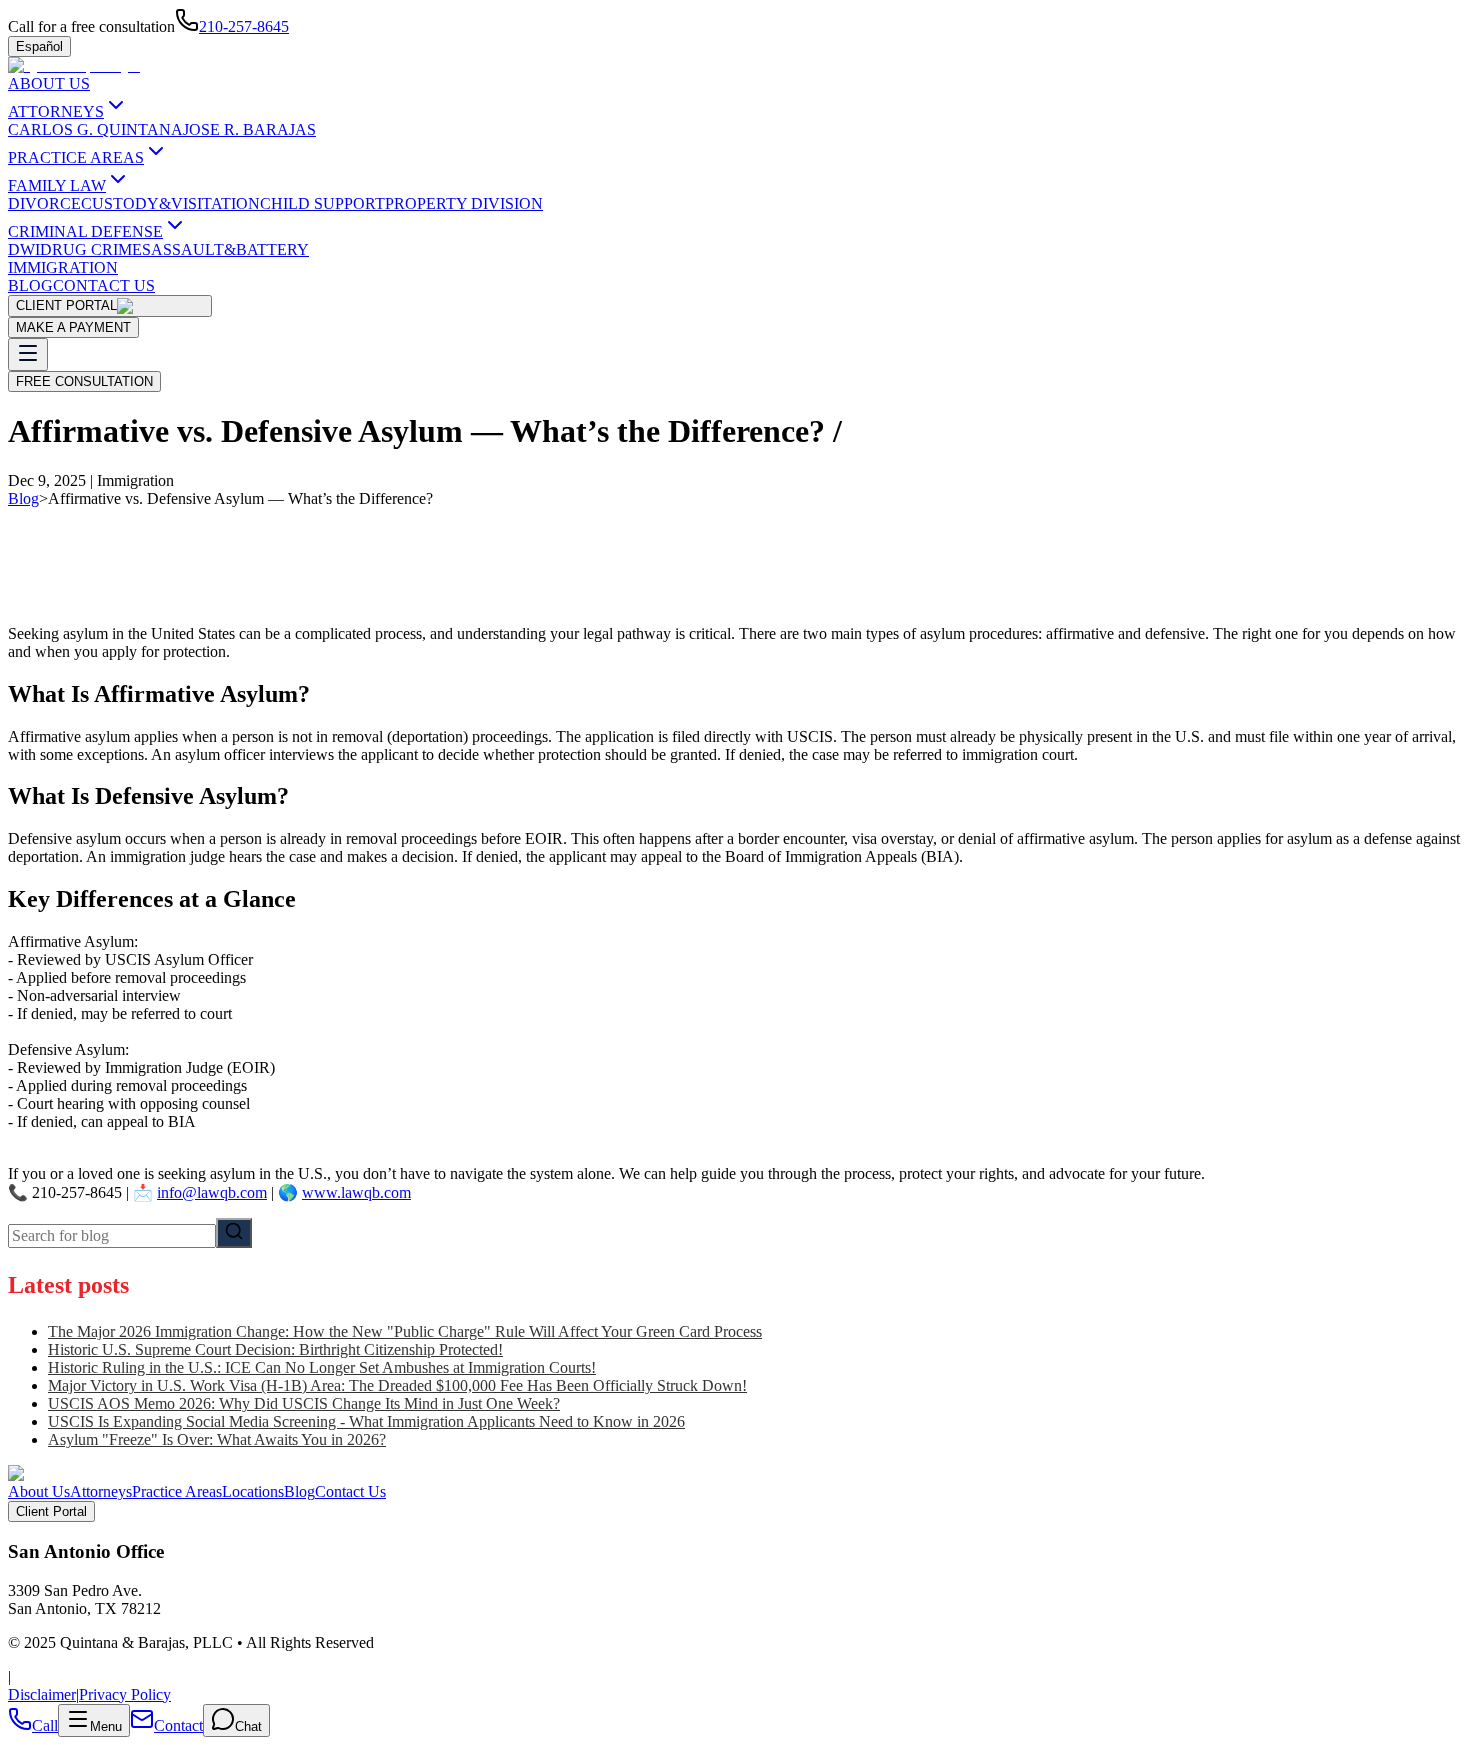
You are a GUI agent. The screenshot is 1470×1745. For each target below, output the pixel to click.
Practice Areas (177, 1491)
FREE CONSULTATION (84, 381)
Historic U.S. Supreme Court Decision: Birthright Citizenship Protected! (275, 1349)
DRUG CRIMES (95, 249)
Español (39, 46)
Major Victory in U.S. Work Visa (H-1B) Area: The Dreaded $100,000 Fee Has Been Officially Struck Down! (397, 1385)
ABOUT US (49, 83)
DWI (24, 249)
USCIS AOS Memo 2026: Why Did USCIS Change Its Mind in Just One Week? (304, 1403)
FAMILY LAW (57, 185)
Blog (23, 498)
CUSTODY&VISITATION (170, 203)
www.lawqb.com (356, 1192)
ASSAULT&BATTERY (230, 249)
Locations (253, 1491)
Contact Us (350, 1491)
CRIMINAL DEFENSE (85, 231)
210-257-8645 (244, 26)
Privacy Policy (125, 1694)
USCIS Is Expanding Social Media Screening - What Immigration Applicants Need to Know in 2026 (366, 1421)
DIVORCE (44, 203)
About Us (39, 1491)
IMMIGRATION (63, 267)
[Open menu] (28, 354)
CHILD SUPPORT (322, 203)
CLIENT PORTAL (66, 305)
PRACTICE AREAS (76, 157)
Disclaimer (42, 1694)
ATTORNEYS (56, 111)
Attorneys (101, 1491)
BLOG (30, 285)
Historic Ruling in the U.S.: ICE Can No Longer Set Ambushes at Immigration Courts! (322, 1367)
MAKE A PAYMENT (73, 327)
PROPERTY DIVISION (464, 203)
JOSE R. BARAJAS (249, 129)
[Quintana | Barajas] (74, 65)
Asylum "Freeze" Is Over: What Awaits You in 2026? (217, 1439)
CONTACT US (104, 285)
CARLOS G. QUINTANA (95, 129)
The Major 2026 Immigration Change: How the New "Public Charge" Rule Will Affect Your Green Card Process (405, 1331)
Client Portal (51, 1511)
